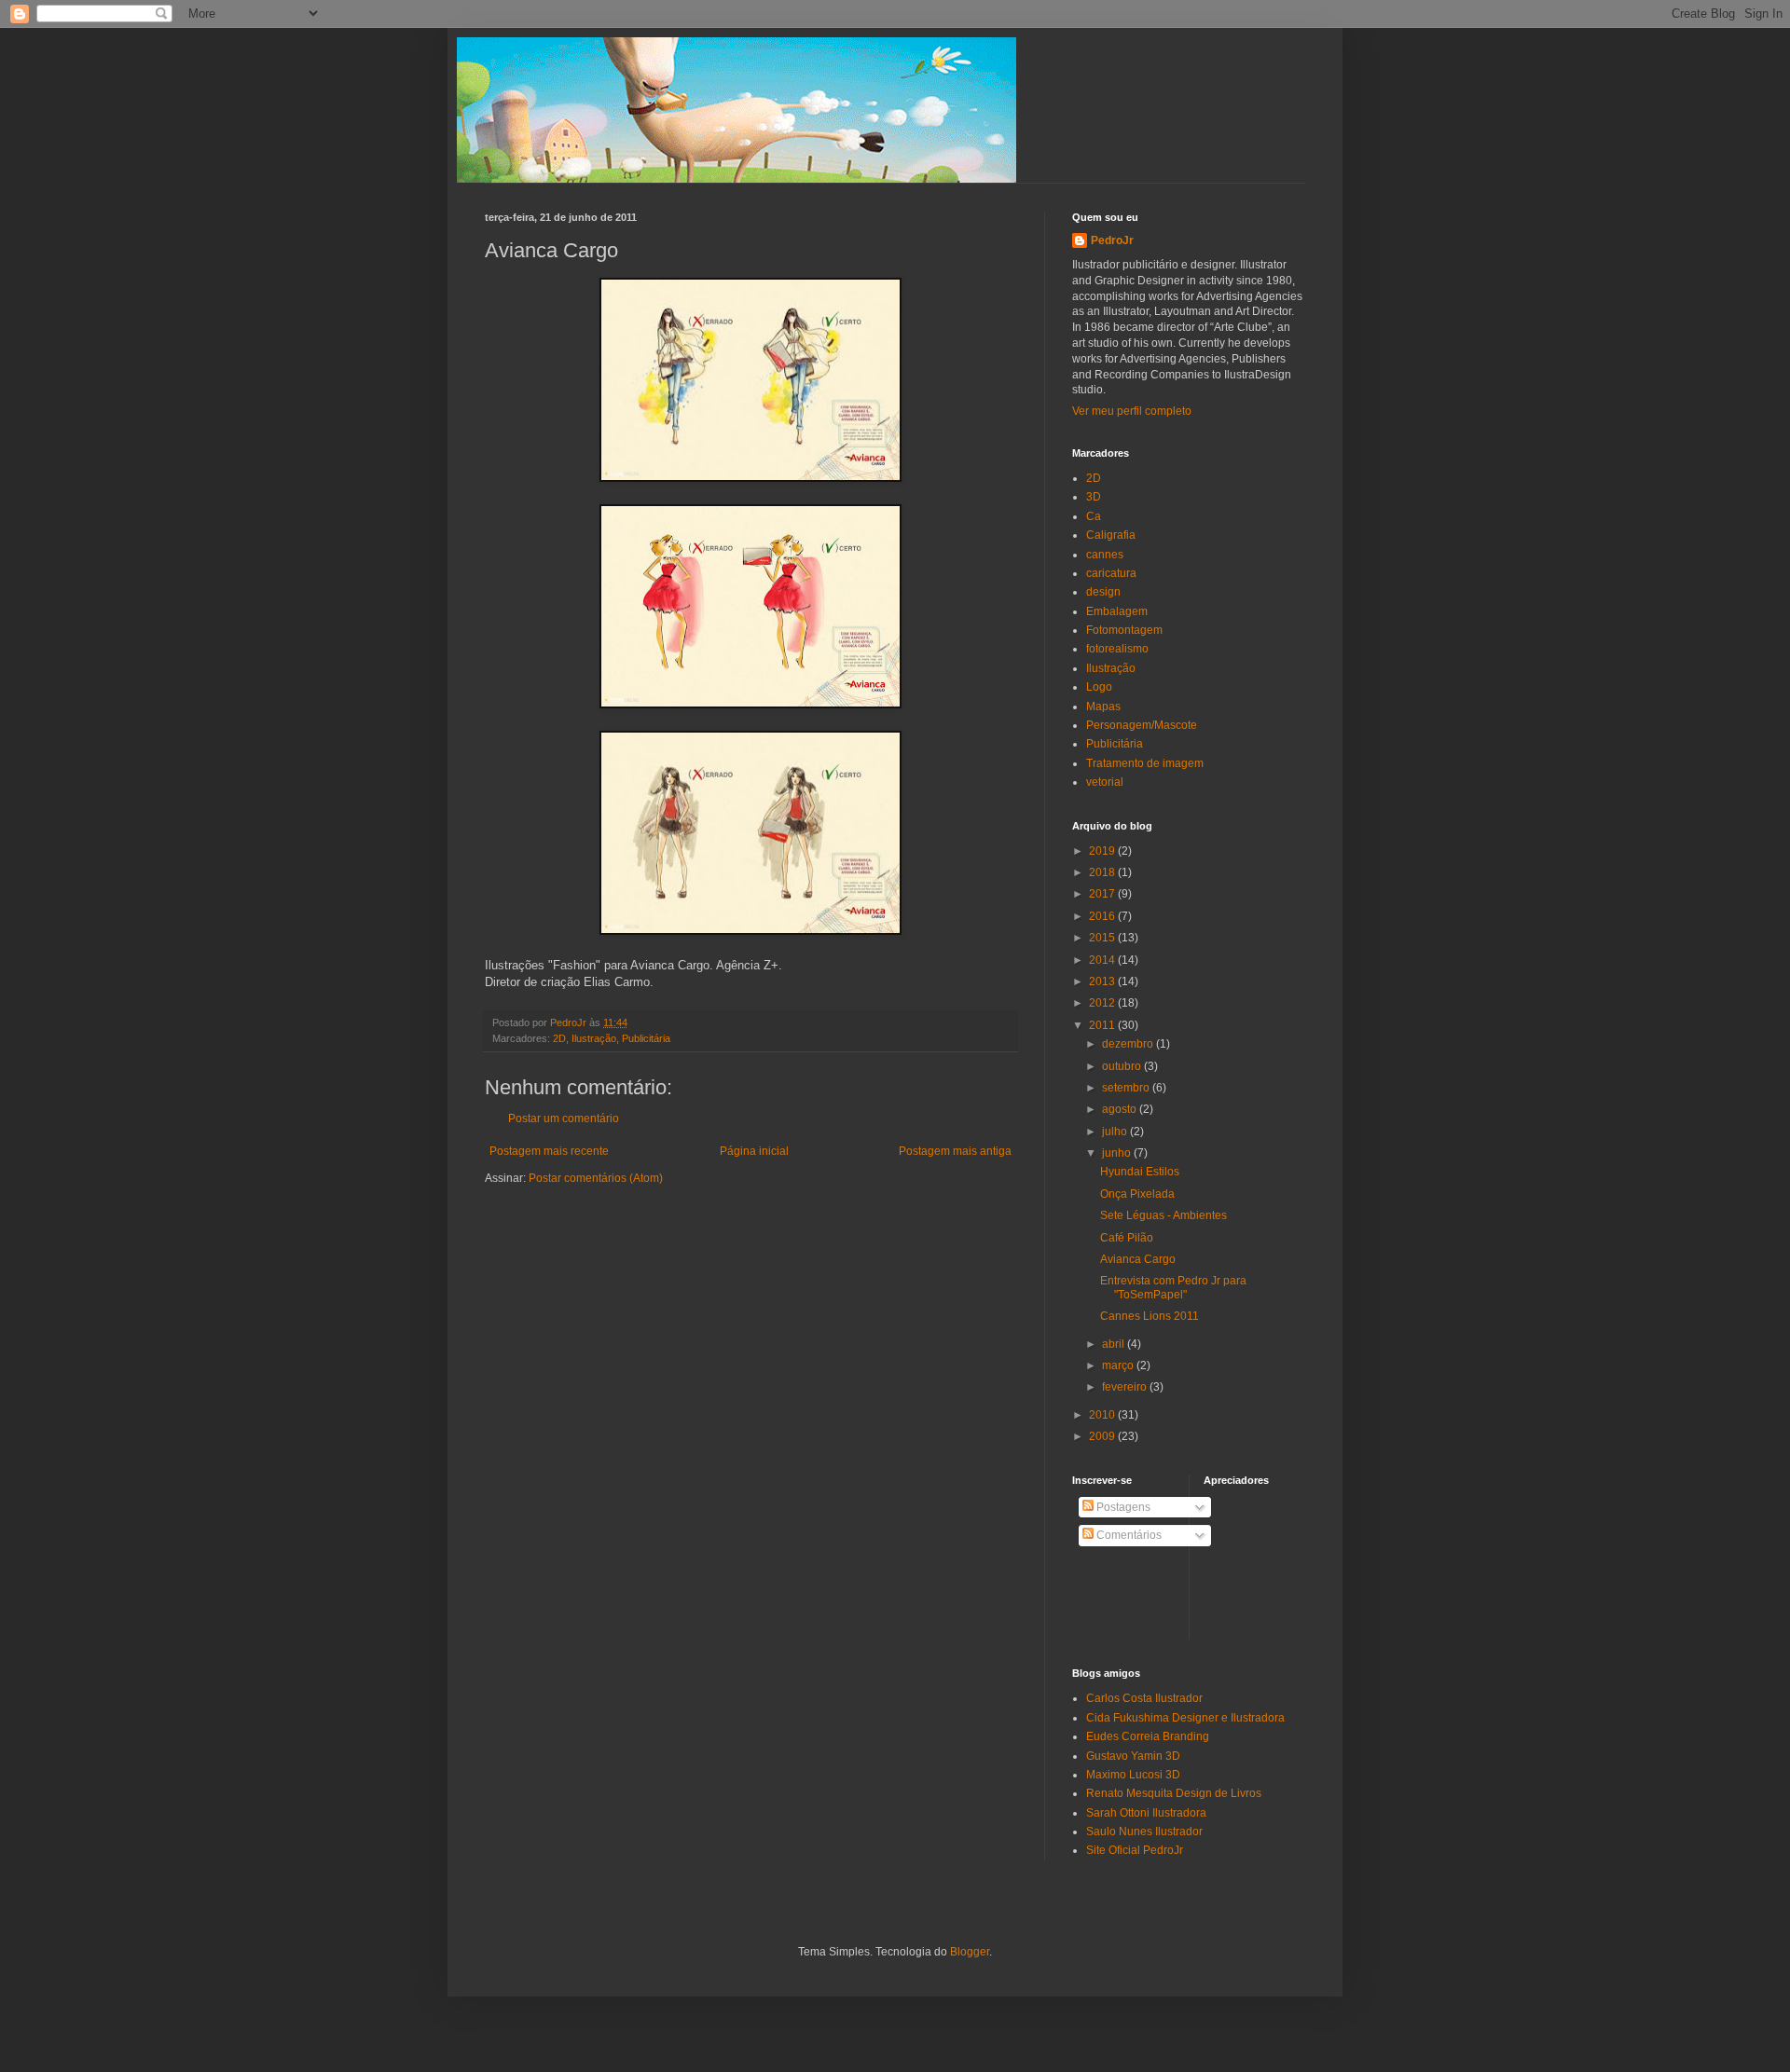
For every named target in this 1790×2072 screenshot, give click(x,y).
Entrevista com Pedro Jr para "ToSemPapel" (1173, 1287)
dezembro (1129, 1044)
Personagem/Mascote (1142, 725)
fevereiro (1126, 1387)
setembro (1127, 1088)
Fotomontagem (1124, 630)
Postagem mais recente (549, 1151)
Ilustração (594, 1038)
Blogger (970, 1952)
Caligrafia (1111, 535)
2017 (1103, 894)
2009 (1103, 1436)
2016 (1103, 916)
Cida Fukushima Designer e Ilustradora (1185, 1718)
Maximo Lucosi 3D (1133, 1775)
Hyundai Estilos (1140, 1172)
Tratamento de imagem (1145, 763)
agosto (1121, 1109)
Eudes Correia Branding (1148, 1736)
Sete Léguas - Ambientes (1163, 1215)
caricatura (1111, 573)
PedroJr (1112, 240)
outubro (1123, 1066)
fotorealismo (1117, 649)
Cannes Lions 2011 (1150, 1316)
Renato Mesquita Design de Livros (1174, 1793)
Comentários (1128, 1535)
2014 (1103, 960)
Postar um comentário (564, 1118)
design (1103, 592)
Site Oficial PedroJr (1135, 1850)
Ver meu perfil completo (1132, 411)
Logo (1099, 687)
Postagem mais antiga (955, 1151)
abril (1115, 1344)
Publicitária (646, 1038)
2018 (1103, 872)
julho (1116, 1132)
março (1119, 1365)
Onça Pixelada (1137, 1194)
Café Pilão (1127, 1238)
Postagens (1122, 1507)
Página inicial (754, 1151)
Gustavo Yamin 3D (1133, 1756)
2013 (1103, 981)
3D (1094, 497)
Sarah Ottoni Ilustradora (1146, 1813)
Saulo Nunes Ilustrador (1144, 1832)
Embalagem (1117, 611)
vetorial (1105, 782)
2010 (1103, 1415)
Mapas (1103, 707)
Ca (1094, 516)
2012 (1103, 1003)
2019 (1103, 851)
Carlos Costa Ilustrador (1144, 1698)
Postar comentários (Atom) (596, 1178)
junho (1118, 1153)
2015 (1103, 938)
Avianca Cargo (1138, 1259)
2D (559, 1038)
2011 (1103, 1025)
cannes (1105, 555)
